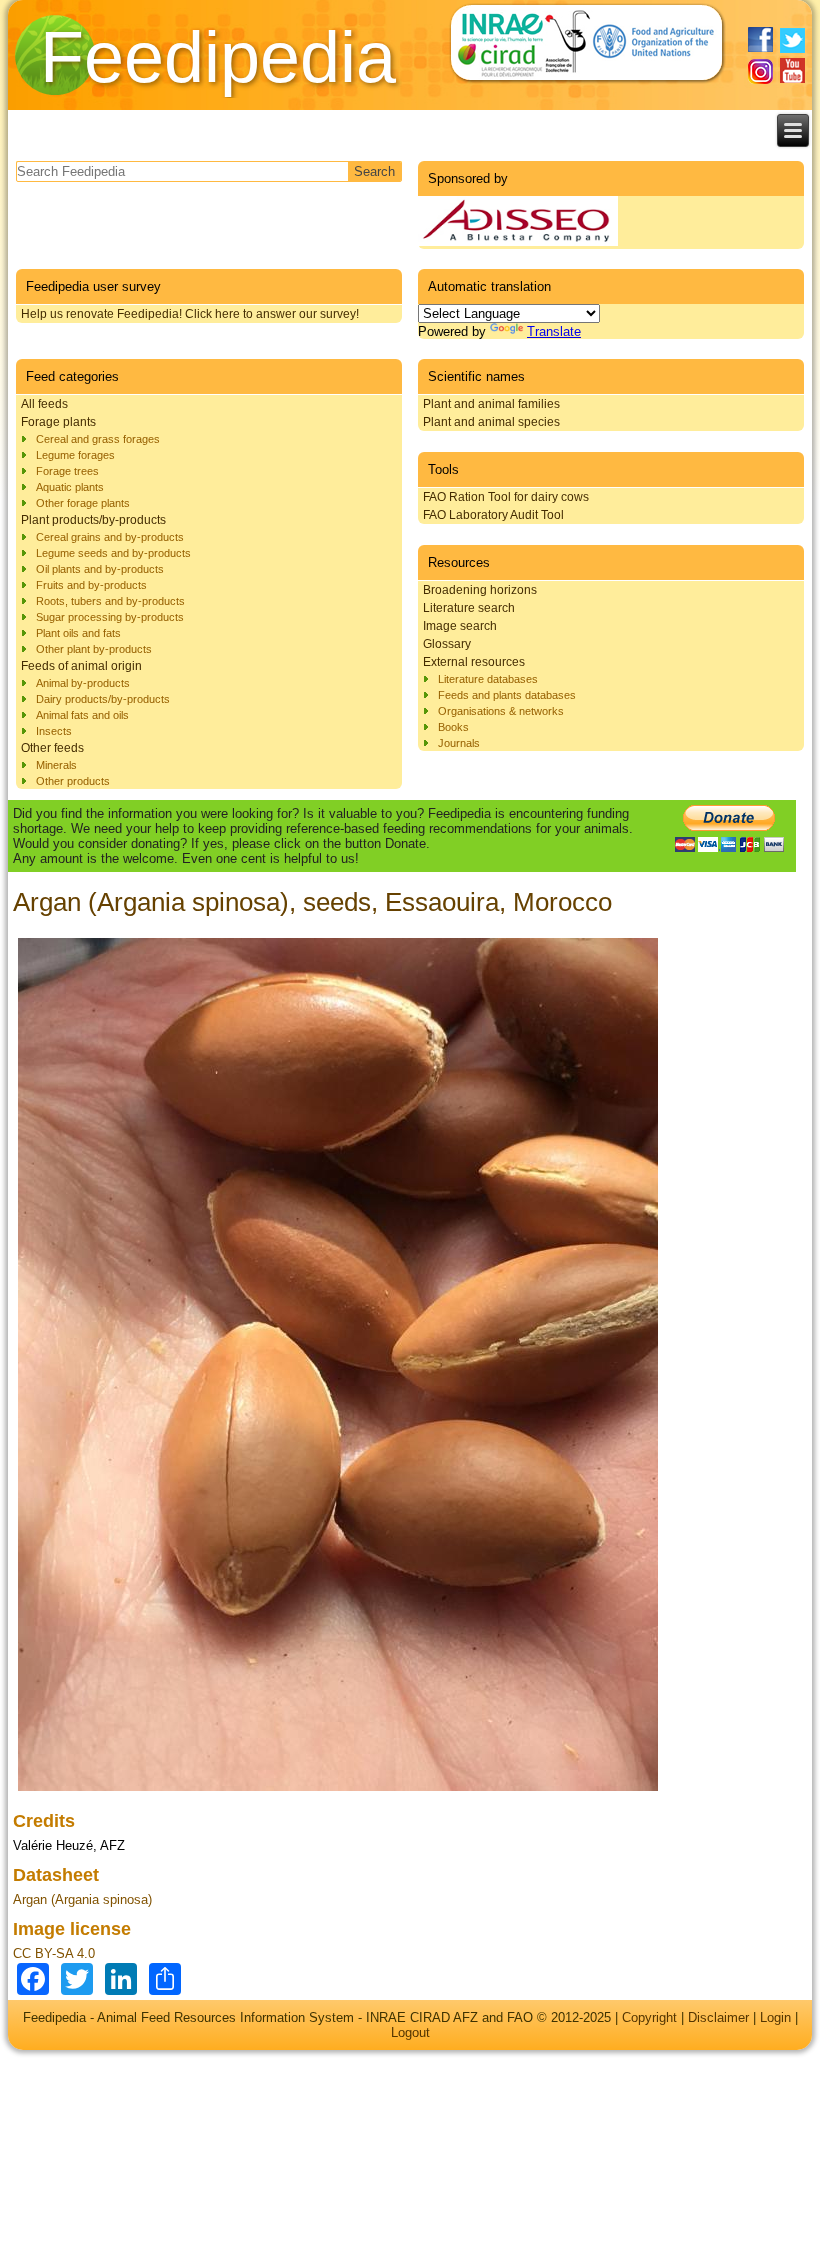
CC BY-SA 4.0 (54, 1953)
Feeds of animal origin (81, 666)
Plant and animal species (491, 422)
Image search (460, 626)
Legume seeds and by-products (113, 553)
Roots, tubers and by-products (110, 601)
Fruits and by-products (91, 585)
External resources (474, 662)
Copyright (649, 2017)
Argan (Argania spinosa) (82, 1899)
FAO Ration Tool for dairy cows (506, 497)
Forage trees (67, 471)
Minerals (56, 765)
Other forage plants (83, 503)
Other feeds (52, 748)
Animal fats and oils (82, 715)
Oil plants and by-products (100, 569)
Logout (410, 2032)
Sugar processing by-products (110, 617)
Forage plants (58, 422)
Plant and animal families (491, 404)
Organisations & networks (501, 711)
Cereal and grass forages (98, 439)
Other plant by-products (94, 649)
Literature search (469, 608)
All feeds (44, 404)
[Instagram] (760, 71)
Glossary (447, 644)
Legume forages (75, 455)
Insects (54, 731)
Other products (73, 781)
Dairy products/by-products (103, 699)
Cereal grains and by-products (110, 537)
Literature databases (488, 679)
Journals (459, 743)
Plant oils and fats (78, 633)
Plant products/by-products (93, 520)
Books (453, 727)
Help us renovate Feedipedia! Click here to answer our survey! (190, 314)
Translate (554, 331)
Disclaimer (718, 2017)
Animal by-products (83, 683)
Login (775, 2017)
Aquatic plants (70, 487)
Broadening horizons (480, 590)
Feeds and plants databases (507, 695)
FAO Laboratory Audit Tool (493, 515)
